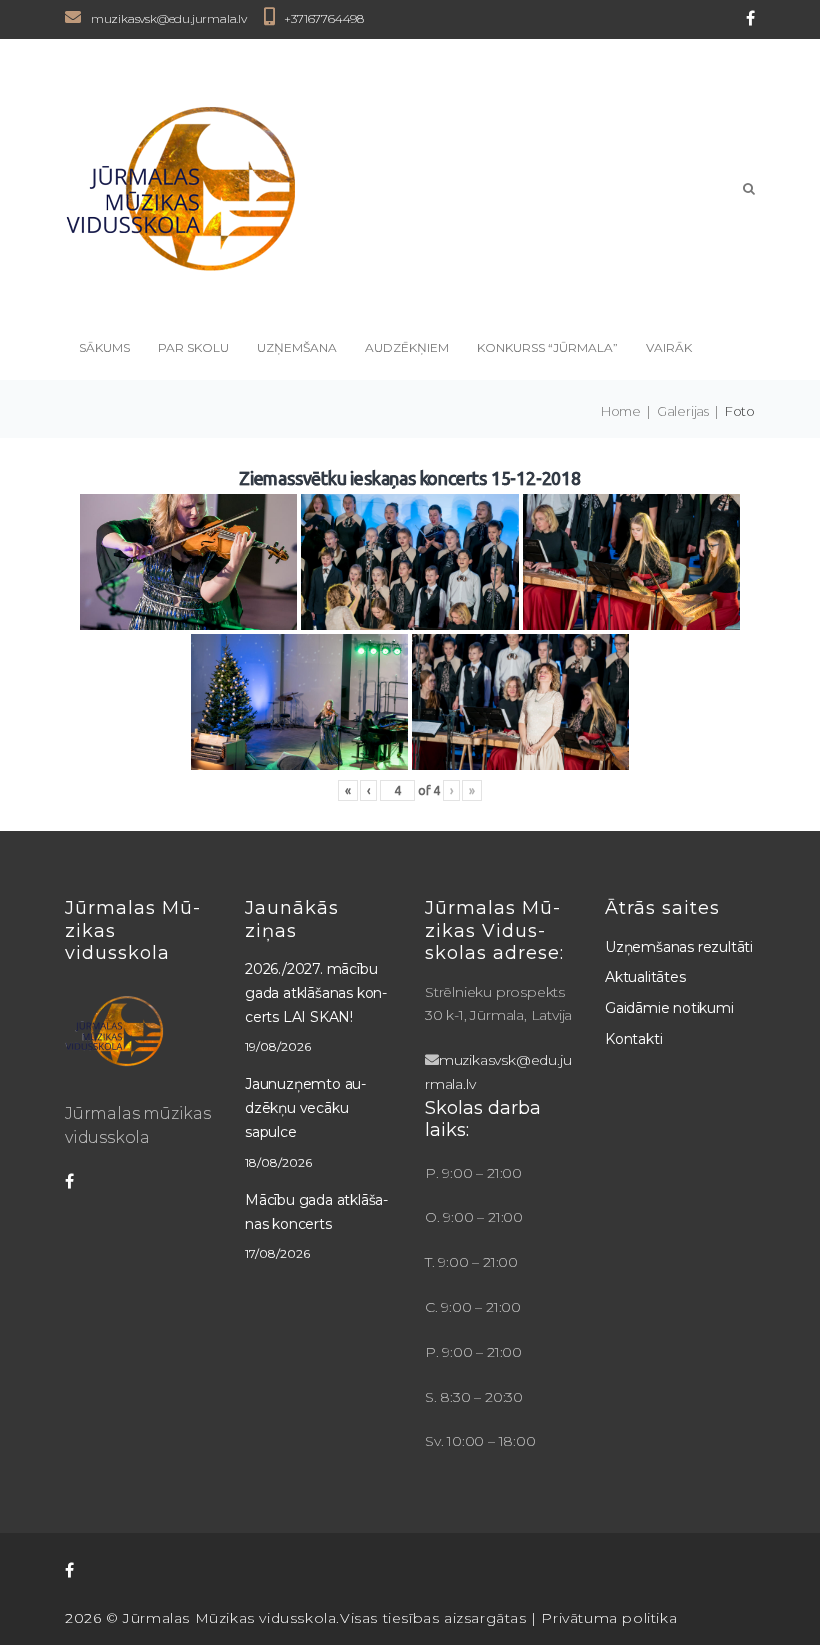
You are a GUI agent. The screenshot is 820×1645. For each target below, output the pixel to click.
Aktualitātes (645, 977)
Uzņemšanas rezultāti (679, 947)
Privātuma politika (609, 1618)
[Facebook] (750, 18)
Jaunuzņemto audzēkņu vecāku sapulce (305, 1108)
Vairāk (669, 347)
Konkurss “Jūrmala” (547, 347)
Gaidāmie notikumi (669, 1008)
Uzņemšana (297, 347)
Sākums (104, 347)
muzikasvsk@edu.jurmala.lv (169, 18)
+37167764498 (324, 18)
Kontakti (633, 1039)
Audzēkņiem (407, 347)
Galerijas (683, 411)
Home (621, 411)
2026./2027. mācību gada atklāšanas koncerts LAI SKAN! (316, 993)
